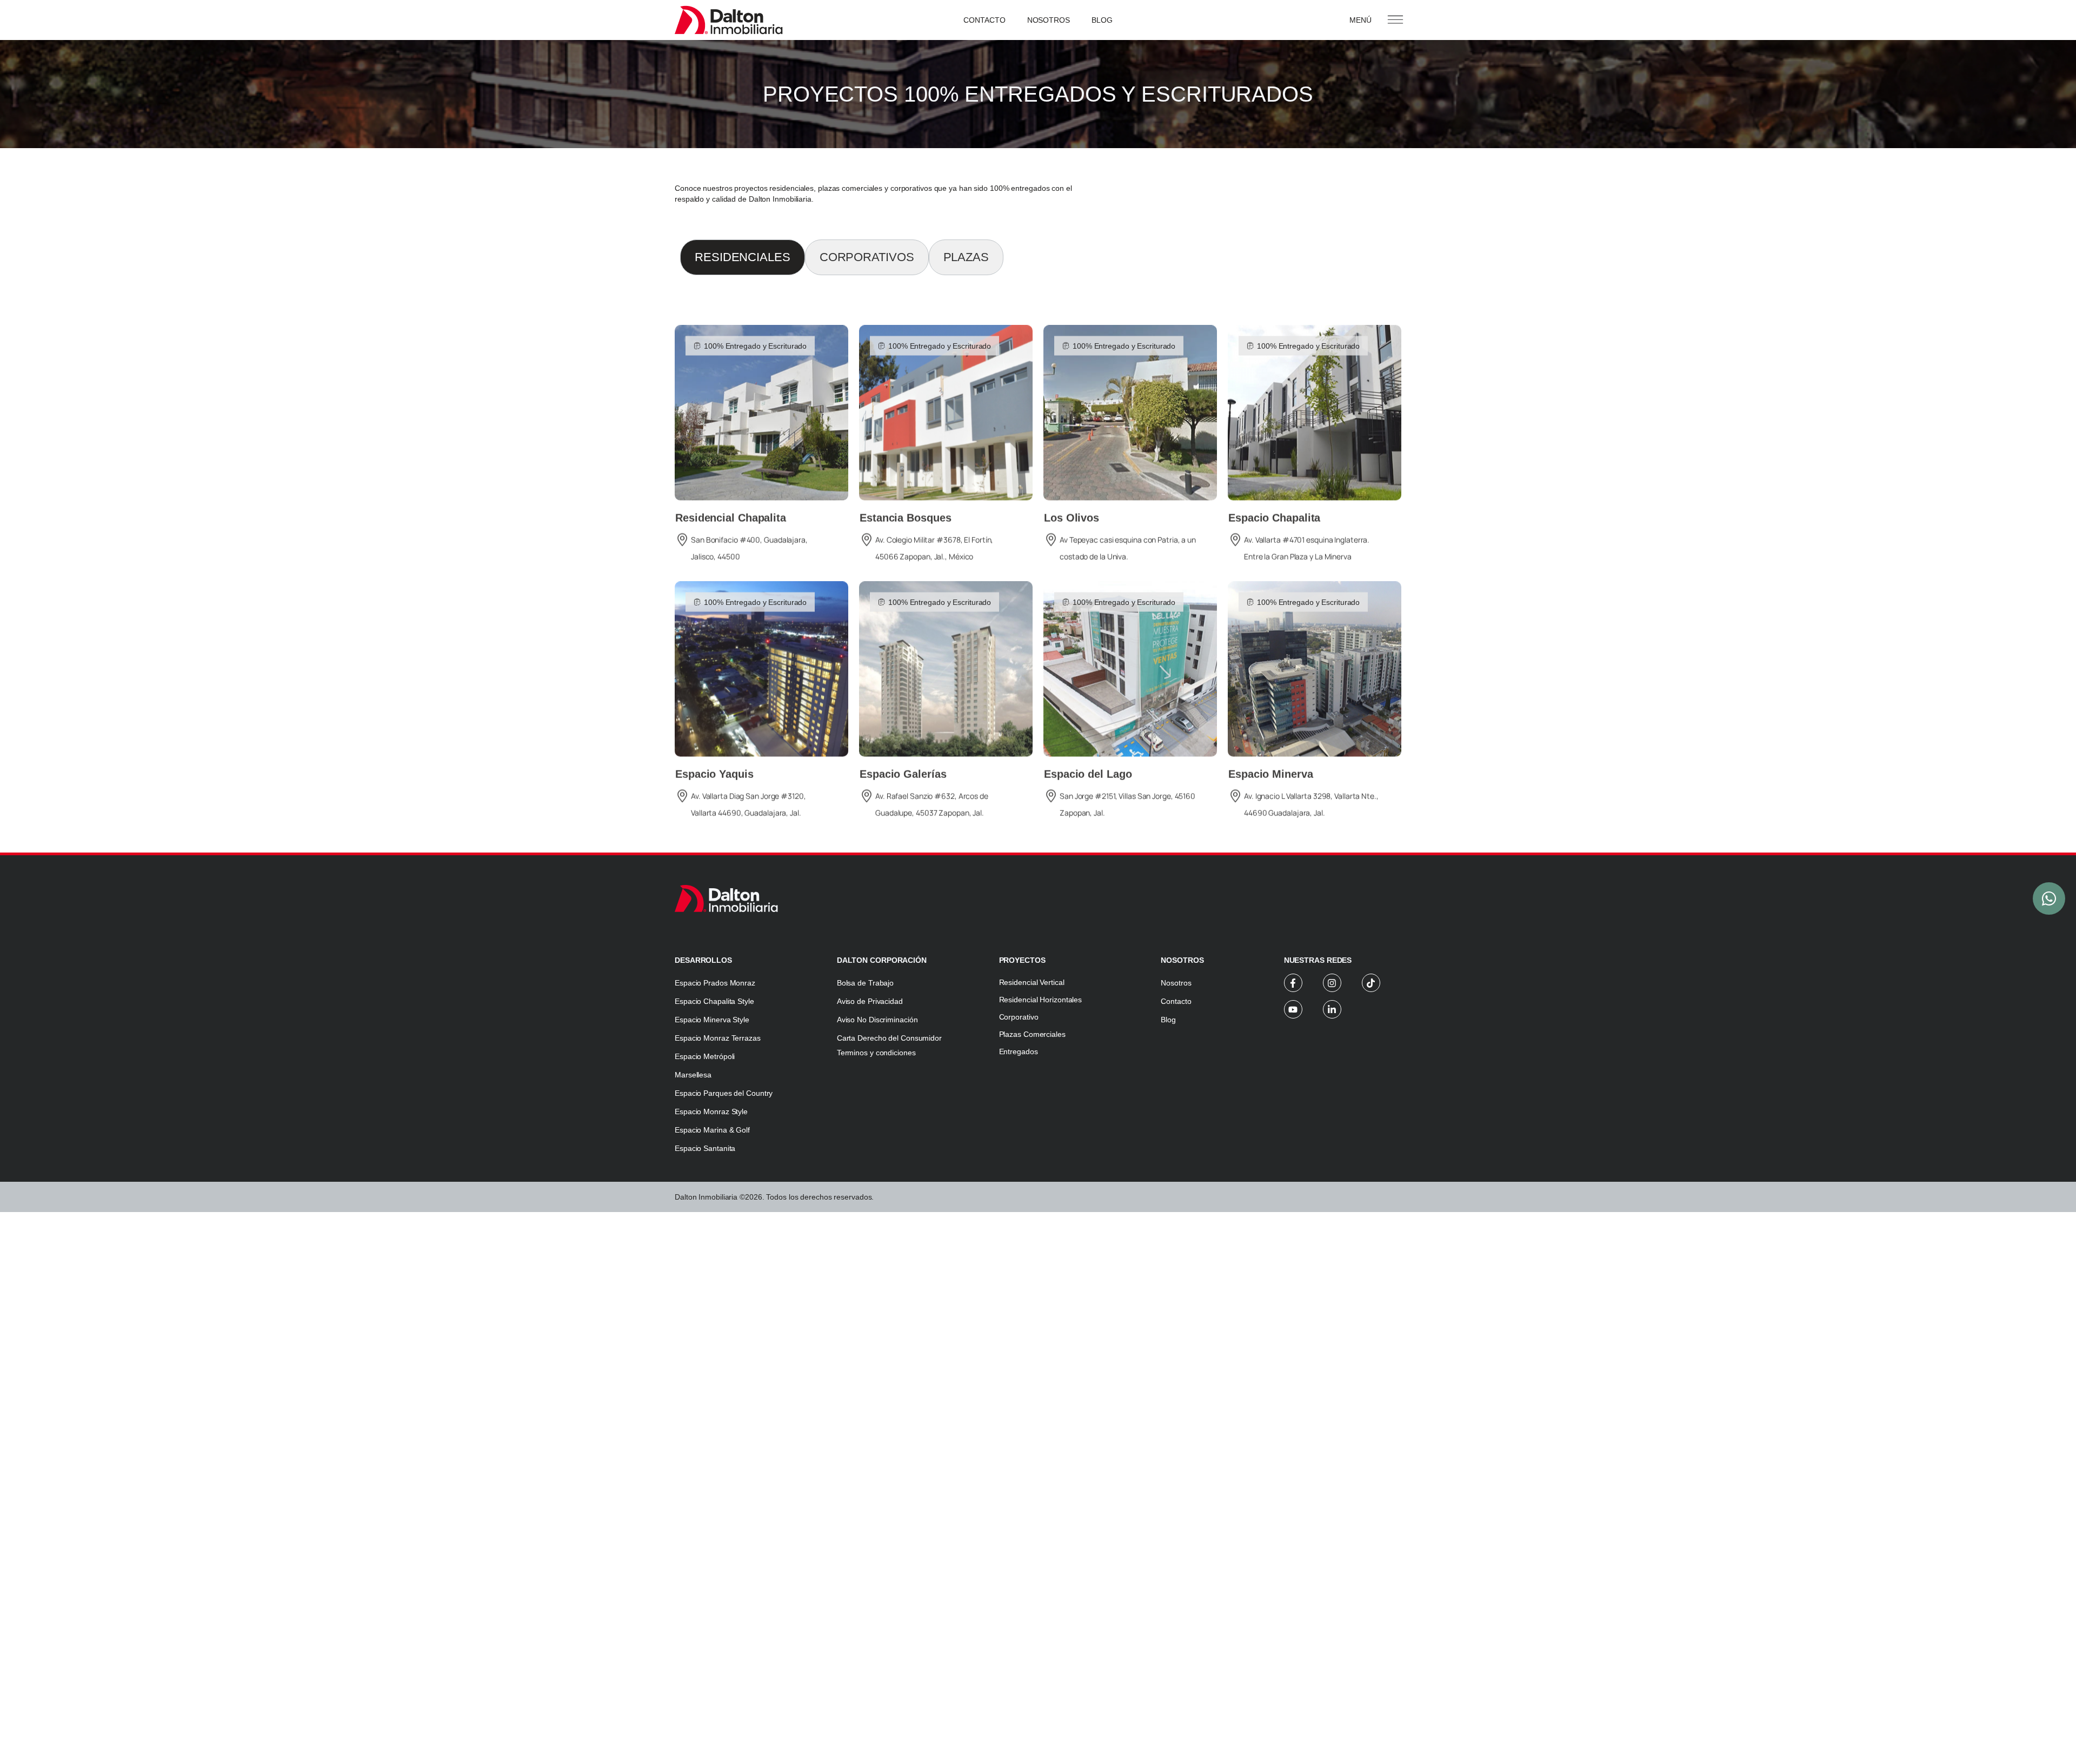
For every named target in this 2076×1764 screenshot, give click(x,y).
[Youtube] (1293, 1009)
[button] (750, 328)
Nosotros (1049, 20)
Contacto (984, 20)
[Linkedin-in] (1332, 1009)
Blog (1102, 20)
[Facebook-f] (1293, 983)
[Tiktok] (1371, 983)
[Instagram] (1332, 983)
